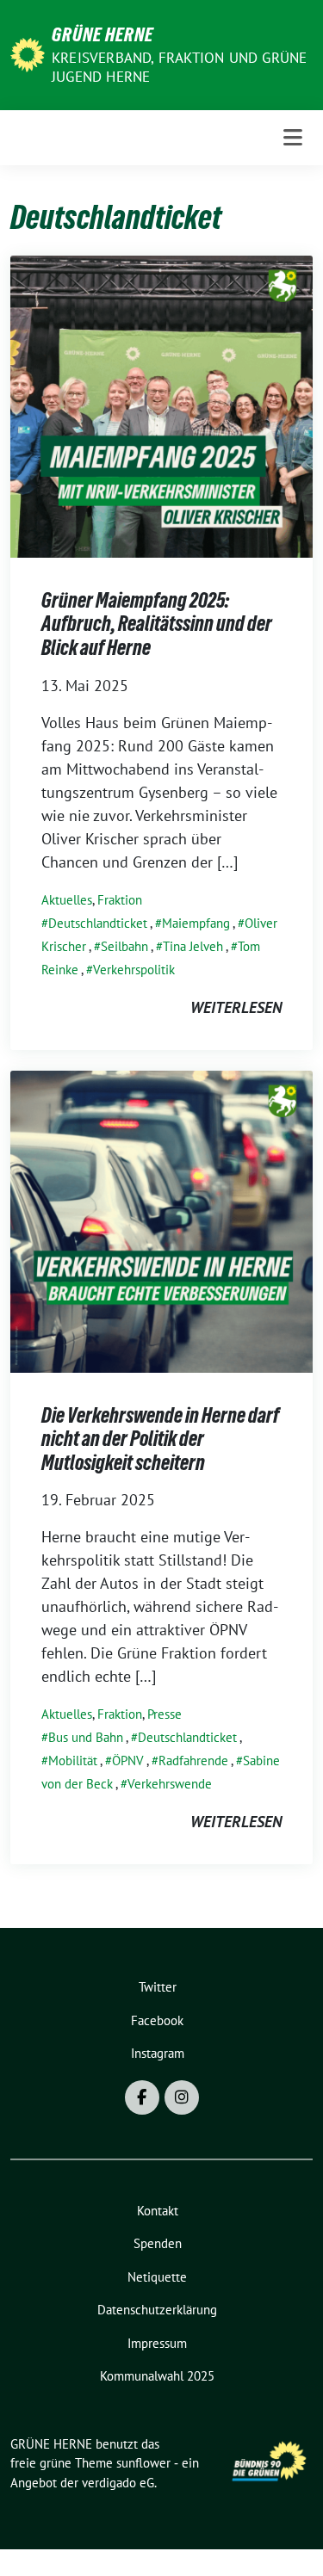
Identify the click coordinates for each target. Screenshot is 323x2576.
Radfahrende (193, 1761)
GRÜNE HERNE (102, 34)
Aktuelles (67, 900)
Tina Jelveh (193, 946)
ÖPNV (128, 1761)
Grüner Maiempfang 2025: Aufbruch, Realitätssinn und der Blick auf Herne (157, 624)
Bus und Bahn (86, 1737)
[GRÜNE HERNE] (28, 53)
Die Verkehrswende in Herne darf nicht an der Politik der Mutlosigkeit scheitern (160, 1439)
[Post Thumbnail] (161, 405)
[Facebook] (142, 2097)
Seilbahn (124, 946)
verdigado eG (118, 2483)
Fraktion (120, 900)
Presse (165, 1714)
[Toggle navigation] (293, 138)
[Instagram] (182, 2097)
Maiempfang (196, 923)
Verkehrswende (170, 1784)
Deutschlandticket (98, 923)
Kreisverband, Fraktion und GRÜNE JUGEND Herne (179, 67)
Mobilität (73, 1761)
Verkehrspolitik (134, 970)
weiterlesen (236, 1007)
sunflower (143, 2463)
